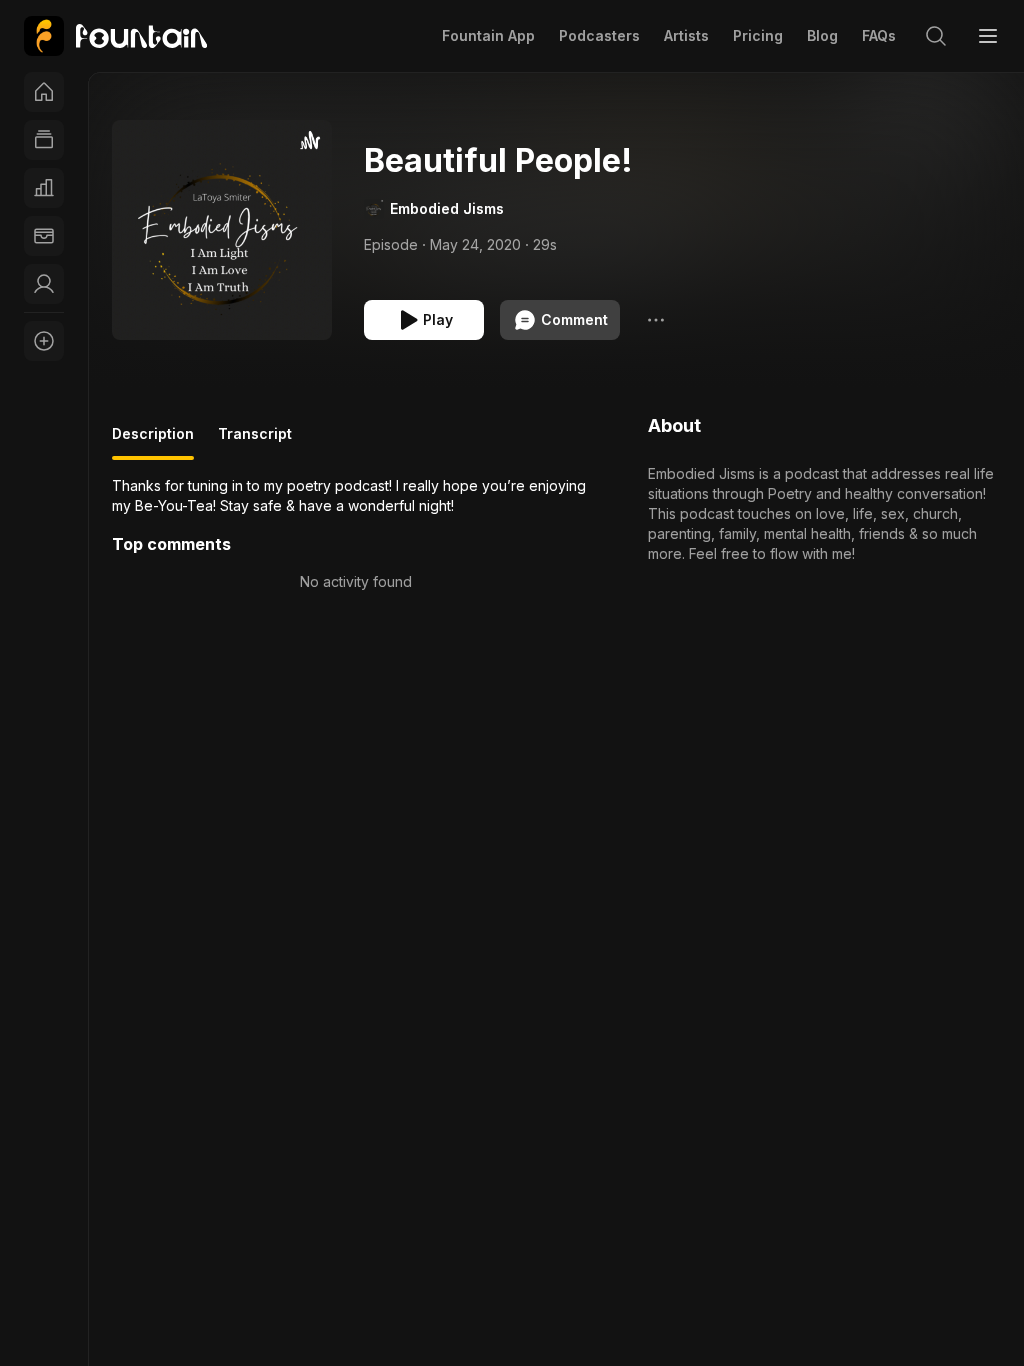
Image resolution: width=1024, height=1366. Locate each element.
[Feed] (44, 140)
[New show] (44, 341)
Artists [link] (686, 35)
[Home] (44, 92)
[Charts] (44, 188)
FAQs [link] (879, 35)
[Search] (936, 36)
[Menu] (988, 36)
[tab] (153, 442)
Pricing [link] (758, 35)
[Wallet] (44, 236)
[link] (115, 36)
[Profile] (44, 284)
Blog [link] (822, 35)
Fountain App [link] (488, 35)
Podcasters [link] (599, 35)
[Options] (656, 320)
